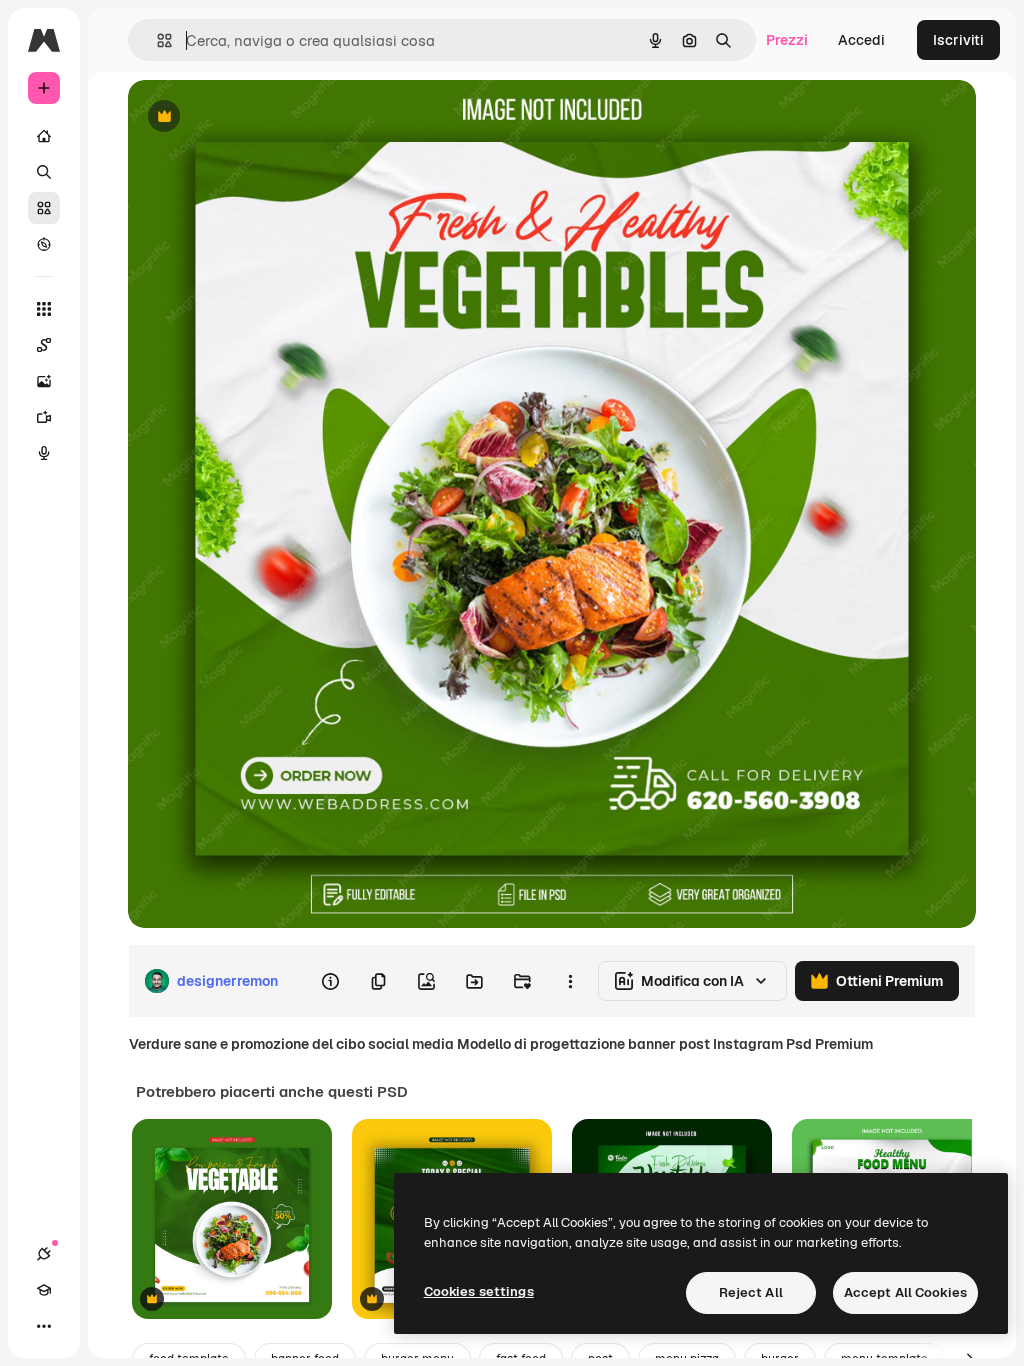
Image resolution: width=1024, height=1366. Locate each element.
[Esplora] (44, 244)
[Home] (44, 136)
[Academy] (44, 1290)
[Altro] (44, 1326)
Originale (260, 117)
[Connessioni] (44, 1254)
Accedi (861, 40)
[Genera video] (44, 417)
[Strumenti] (44, 309)
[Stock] (44, 208)
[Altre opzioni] (570, 981)
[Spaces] (44, 345)
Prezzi (787, 40)
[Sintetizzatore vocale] (44, 453)
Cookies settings (479, 1291)
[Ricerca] (44, 172)
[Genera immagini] (44, 381)
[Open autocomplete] (156, 40)
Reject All (751, 1292)
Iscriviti (958, 40)
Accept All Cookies (905, 1292)
